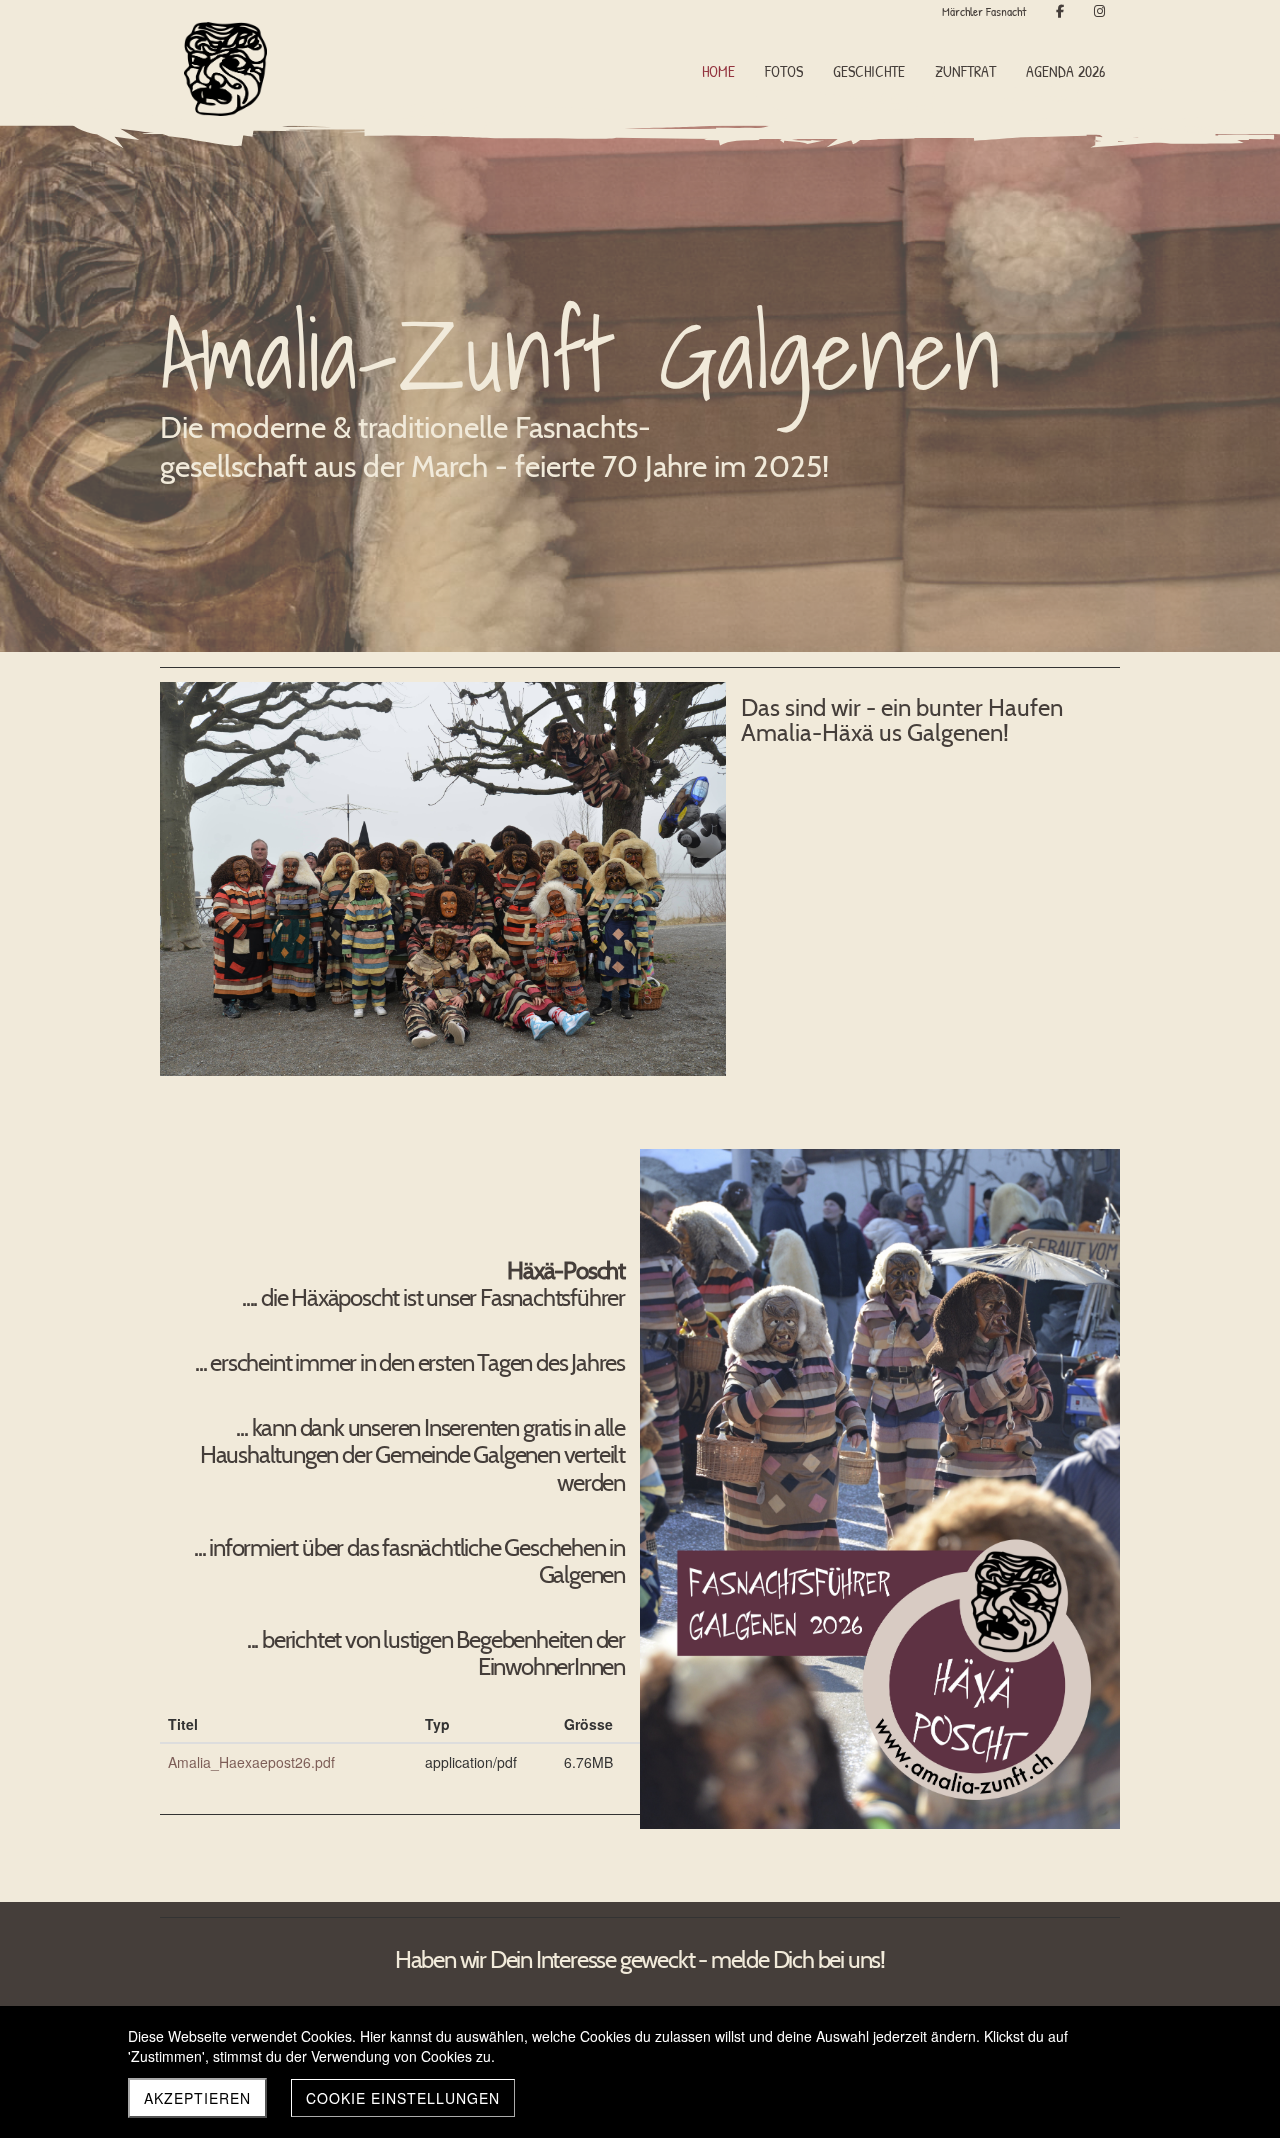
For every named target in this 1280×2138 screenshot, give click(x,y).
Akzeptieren (197, 2098)
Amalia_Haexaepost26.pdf (251, 1762)
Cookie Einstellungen (403, 2098)
